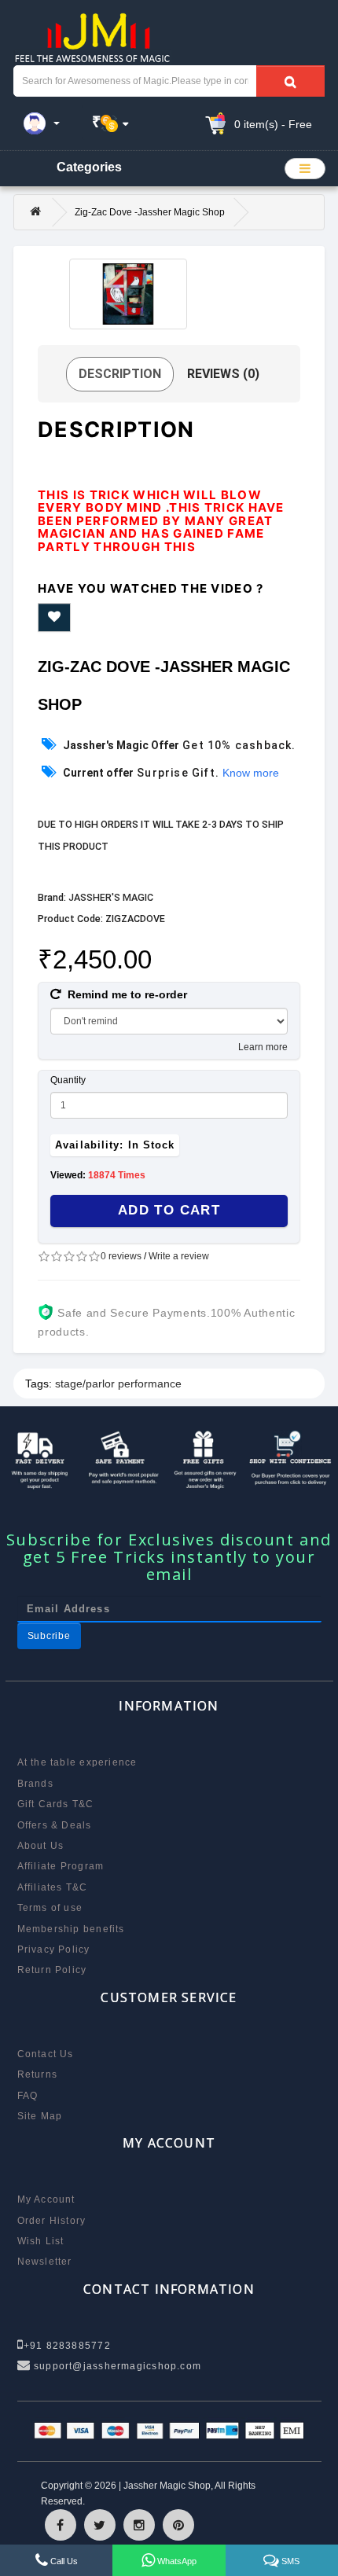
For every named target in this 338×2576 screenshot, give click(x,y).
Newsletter (45, 2262)
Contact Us (46, 2054)
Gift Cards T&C (56, 1804)
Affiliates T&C (53, 1887)
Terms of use (50, 1908)
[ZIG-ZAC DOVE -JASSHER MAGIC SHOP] (128, 294)
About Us (41, 1846)
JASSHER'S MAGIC (111, 897)
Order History (52, 2221)
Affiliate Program (61, 1866)
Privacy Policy (54, 1949)
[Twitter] (100, 2525)
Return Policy (52, 1970)
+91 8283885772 (67, 2346)
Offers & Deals (55, 1825)
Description (120, 374)
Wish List (41, 2241)
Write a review (179, 1256)
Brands (35, 1784)
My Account (46, 2199)
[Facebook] (61, 2525)
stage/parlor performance (118, 1384)
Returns (38, 2074)
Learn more (263, 1047)
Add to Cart (169, 1210)
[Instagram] (139, 2525)
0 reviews (121, 1256)
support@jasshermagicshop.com (116, 2366)
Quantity (68, 1080)
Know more (251, 773)
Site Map (40, 2116)
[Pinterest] (178, 2525)
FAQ (28, 2096)
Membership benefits (71, 1929)
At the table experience (77, 1762)
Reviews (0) (223, 374)
